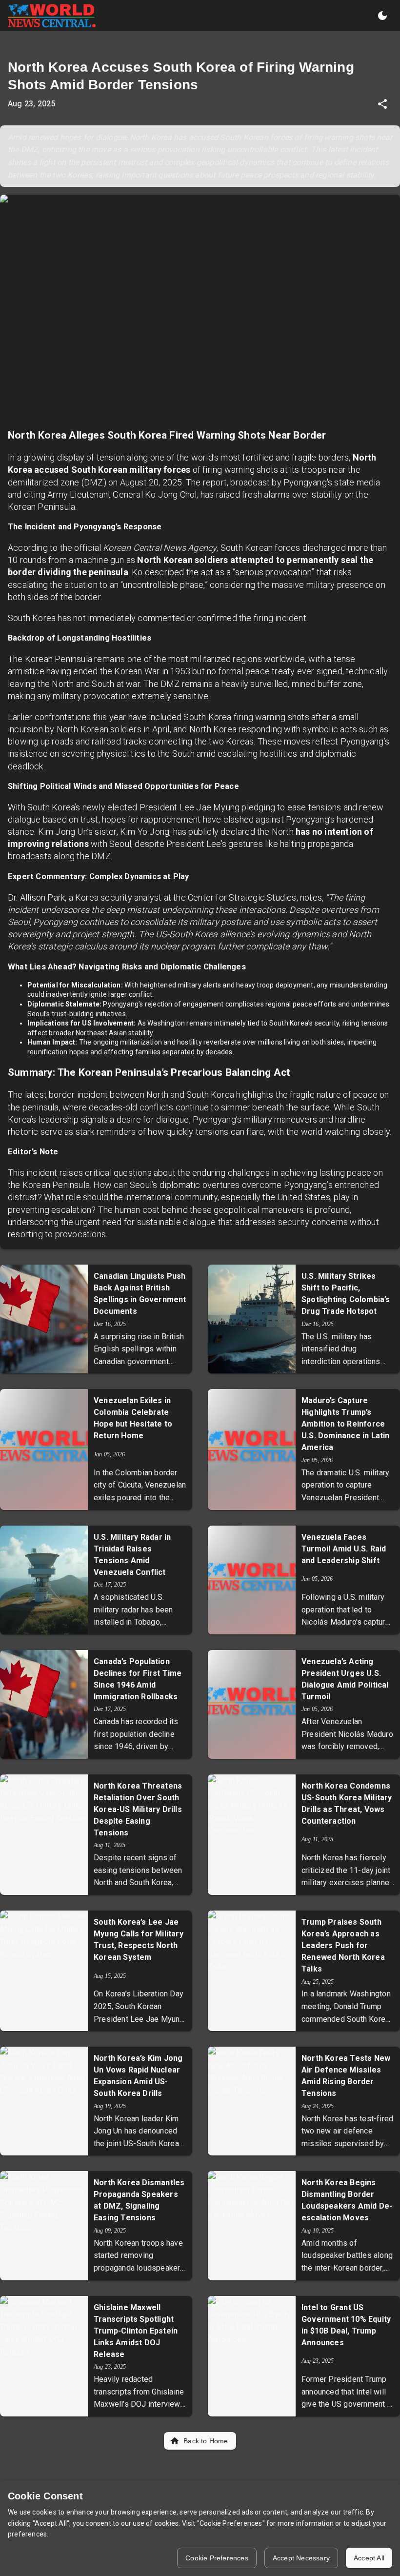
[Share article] (382, 104)
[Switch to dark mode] (382, 16)
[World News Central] (52, 16)
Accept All (369, 2558)
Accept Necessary (301, 2558)
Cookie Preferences (217, 2558)
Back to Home (206, 2441)
